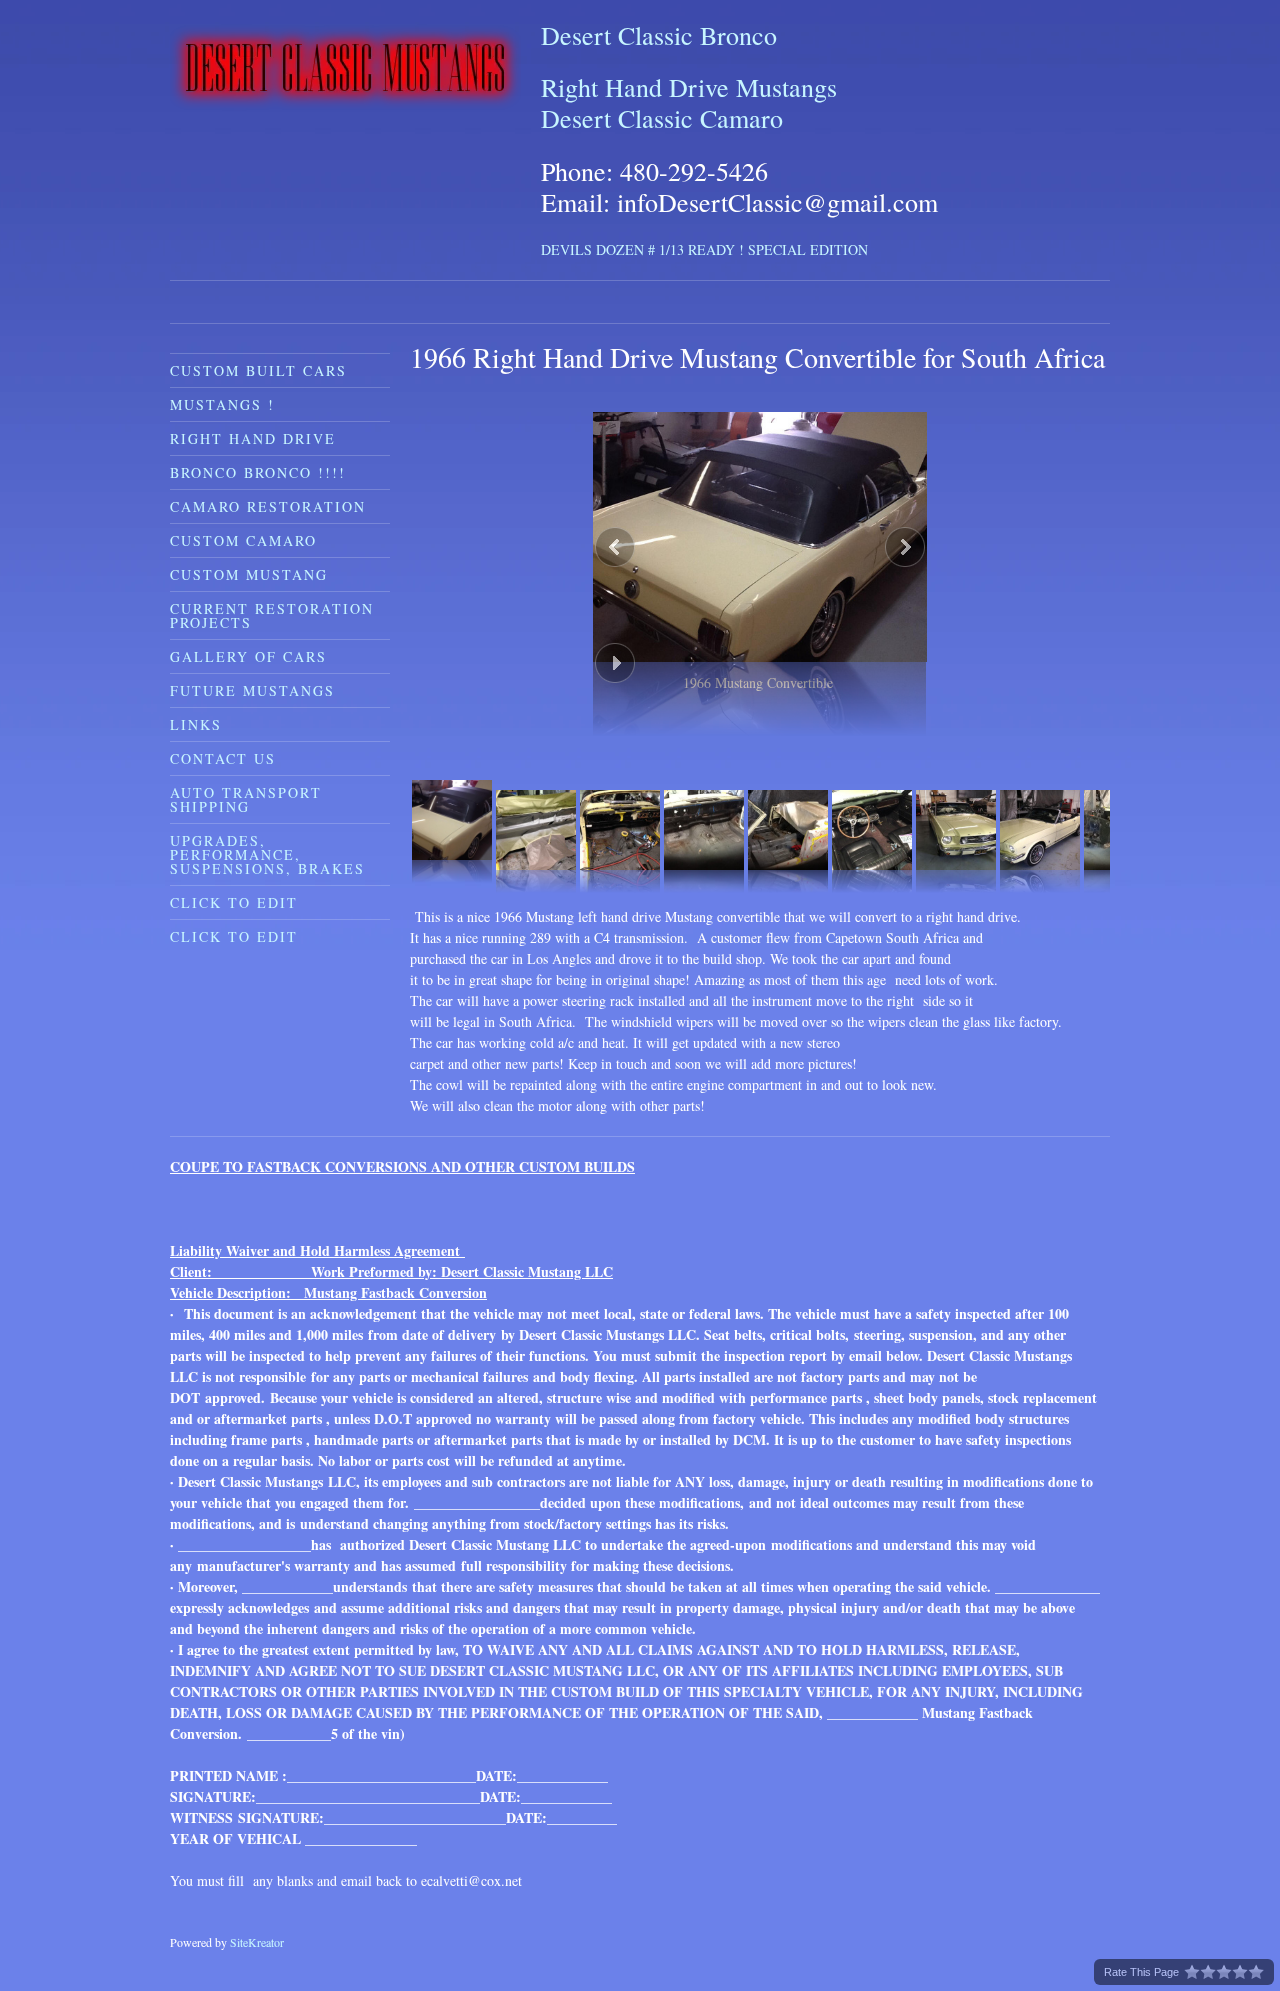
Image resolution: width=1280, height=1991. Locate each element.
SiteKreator (257, 1942)
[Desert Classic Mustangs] (345, 67)
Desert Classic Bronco (659, 35)
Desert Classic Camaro (662, 118)
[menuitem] (280, 370)
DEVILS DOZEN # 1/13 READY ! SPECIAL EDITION (704, 249)
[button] (760, 552)
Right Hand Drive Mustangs (689, 87)
